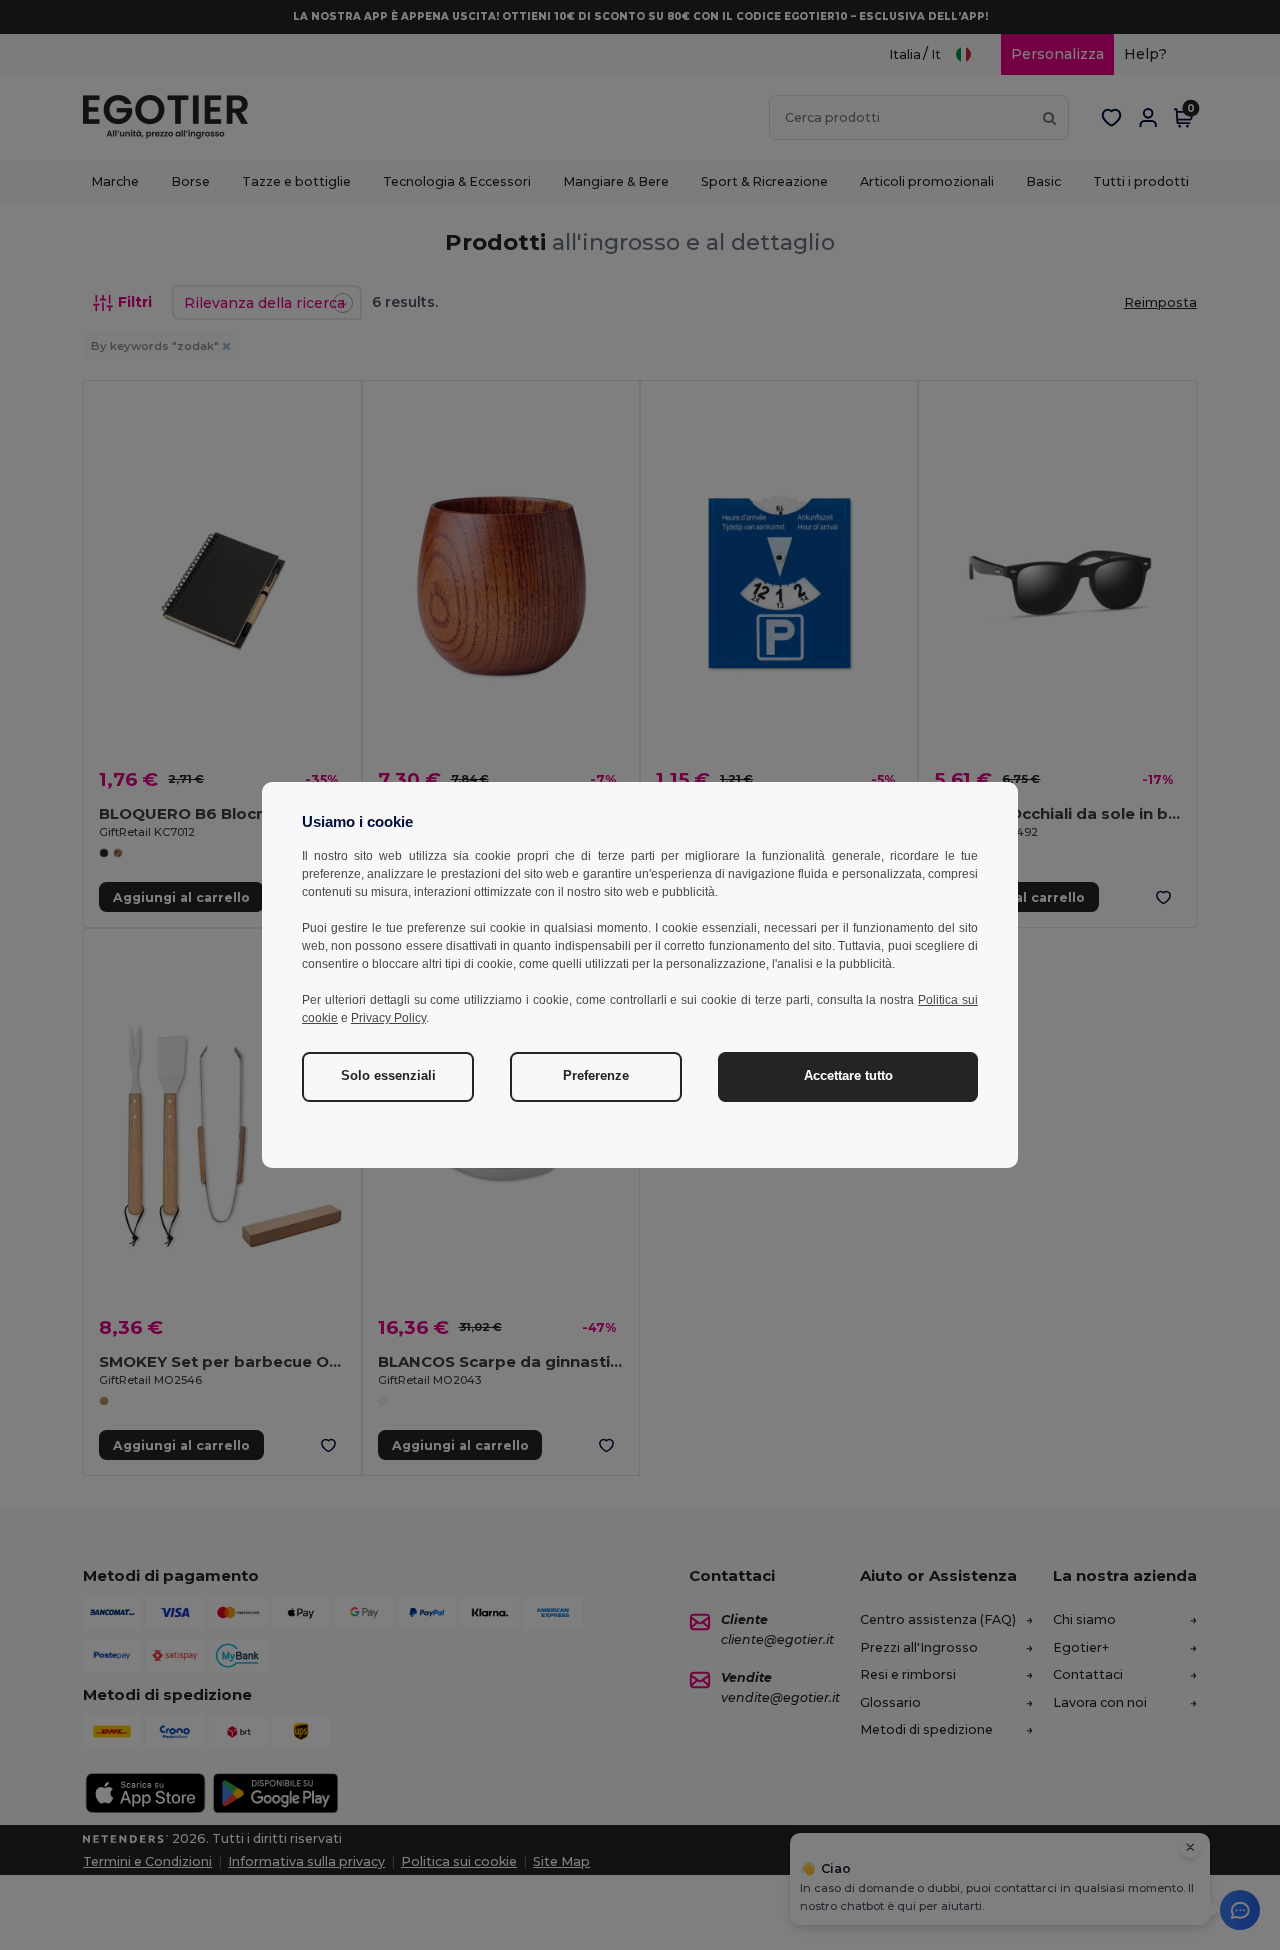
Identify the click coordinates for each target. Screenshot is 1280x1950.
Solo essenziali (388, 1076)
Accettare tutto (848, 1076)
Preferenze (596, 1076)
